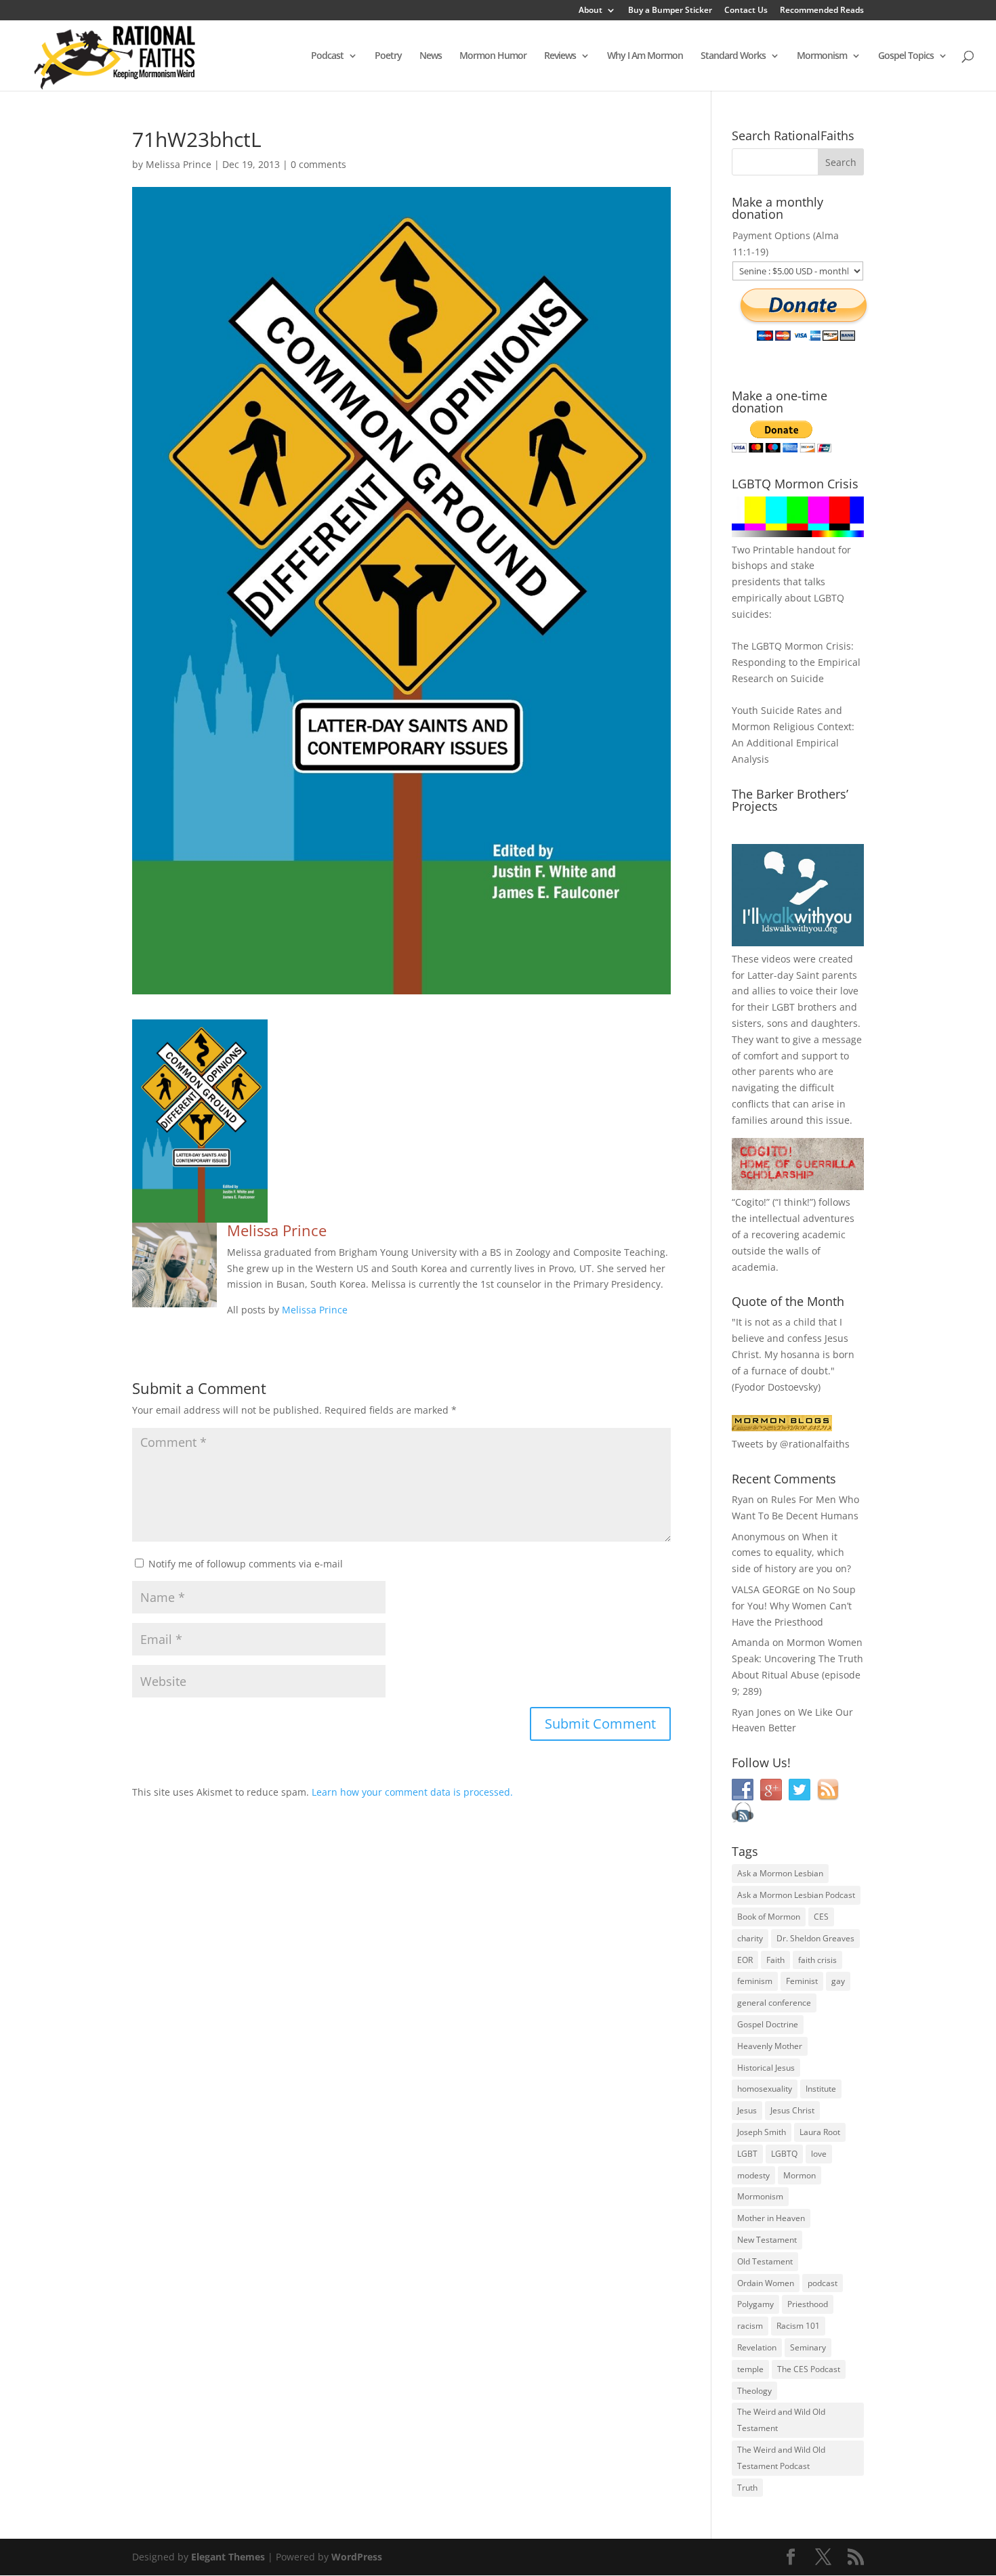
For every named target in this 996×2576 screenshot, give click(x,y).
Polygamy (755, 2304)
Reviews (560, 56)
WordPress (357, 2557)
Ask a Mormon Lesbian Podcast (796, 1895)
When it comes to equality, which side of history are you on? (791, 1553)
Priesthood (808, 2304)
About (590, 11)
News (431, 56)
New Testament (767, 2240)
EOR (745, 1960)
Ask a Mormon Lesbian (780, 1873)
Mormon (800, 2175)
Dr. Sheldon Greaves (815, 1938)
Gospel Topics (906, 56)
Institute (821, 2089)
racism (750, 2326)
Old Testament (765, 2261)
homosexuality (765, 2089)
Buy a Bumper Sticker (670, 11)
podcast (823, 2283)
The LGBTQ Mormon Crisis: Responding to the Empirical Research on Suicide (796, 662)
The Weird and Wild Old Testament (781, 2420)
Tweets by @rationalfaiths (791, 1444)
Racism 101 (798, 2326)
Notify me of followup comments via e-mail (246, 1564)
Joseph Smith (762, 2132)
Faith (775, 1960)
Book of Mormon (769, 1917)
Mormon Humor (493, 56)
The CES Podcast (809, 2369)
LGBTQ (784, 2154)
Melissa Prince (179, 164)
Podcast (327, 56)
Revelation (757, 2347)
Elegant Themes (228, 2557)
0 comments (318, 164)
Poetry (388, 56)
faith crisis (817, 1960)
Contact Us (746, 11)
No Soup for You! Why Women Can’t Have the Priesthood (794, 1606)
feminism (755, 1981)
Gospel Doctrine (768, 2024)
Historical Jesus (766, 2068)
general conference (774, 2003)
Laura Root (820, 2132)
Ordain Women (766, 2283)
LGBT (783, 1007)
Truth (747, 2488)
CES (821, 1917)
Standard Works (733, 56)
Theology (754, 2391)
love (819, 2154)
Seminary (808, 2347)
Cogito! (751, 1202)
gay (838, 1981)
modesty (753, 2175)
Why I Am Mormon (645, 56)
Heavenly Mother (770, 2046)
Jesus (747, 2110)
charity (750, 1938)
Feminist (802, 1981)
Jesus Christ (792, 2110)
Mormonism (822, 56)
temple (750, 2369)
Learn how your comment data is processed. (412, 1792)
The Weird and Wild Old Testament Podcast (781, 2458)
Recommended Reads (822, 11)
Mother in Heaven (771, 2218)
